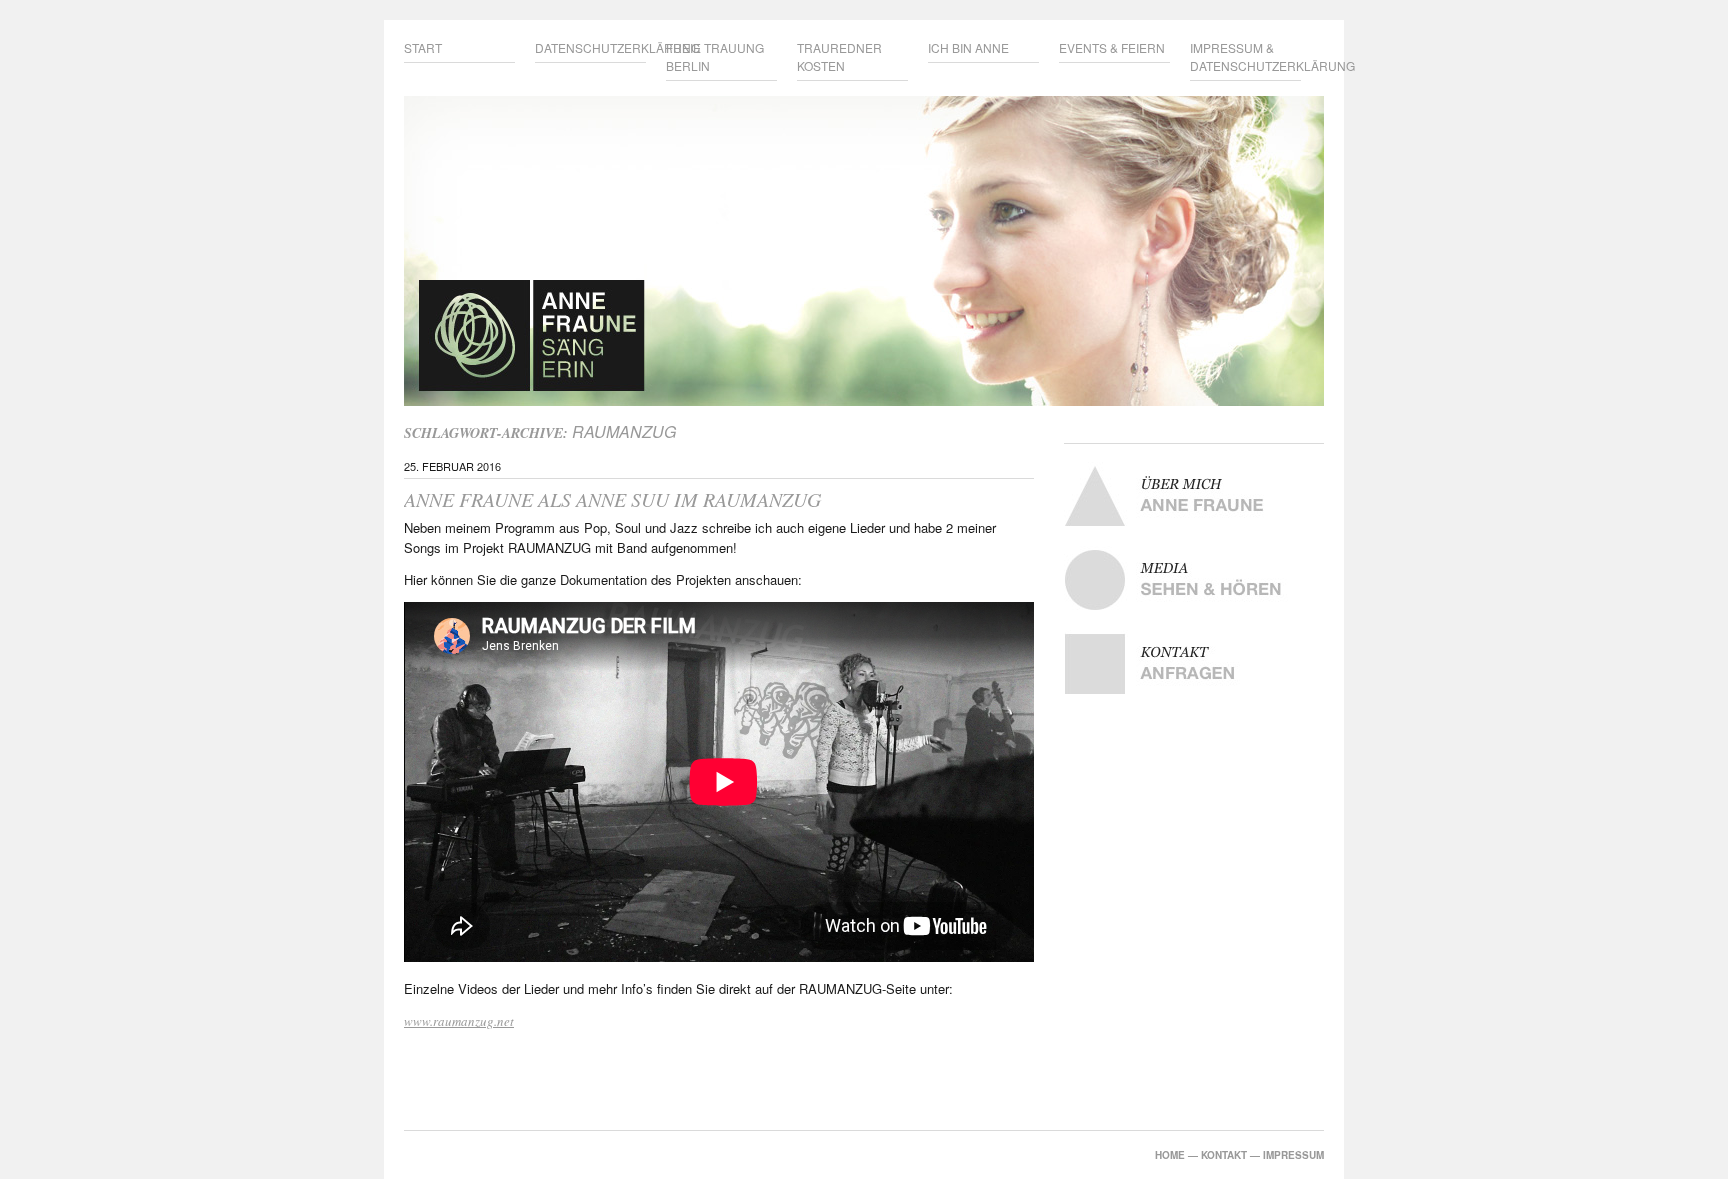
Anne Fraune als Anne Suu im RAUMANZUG (612, 499)
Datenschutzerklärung (590, 47)
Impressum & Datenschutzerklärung (1245, 56)
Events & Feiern (1112, 47)
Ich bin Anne (968, 47)
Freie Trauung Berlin (715, 56)
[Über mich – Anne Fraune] (1194, 496)
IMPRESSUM (1293, 1155)
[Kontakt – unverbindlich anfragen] (1194, 664)
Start (423, 47)
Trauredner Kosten (839, 56)
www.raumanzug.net (459, 1021)
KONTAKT (1224, 1155)
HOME (1170, 1155)
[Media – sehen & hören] (1194, 580)
